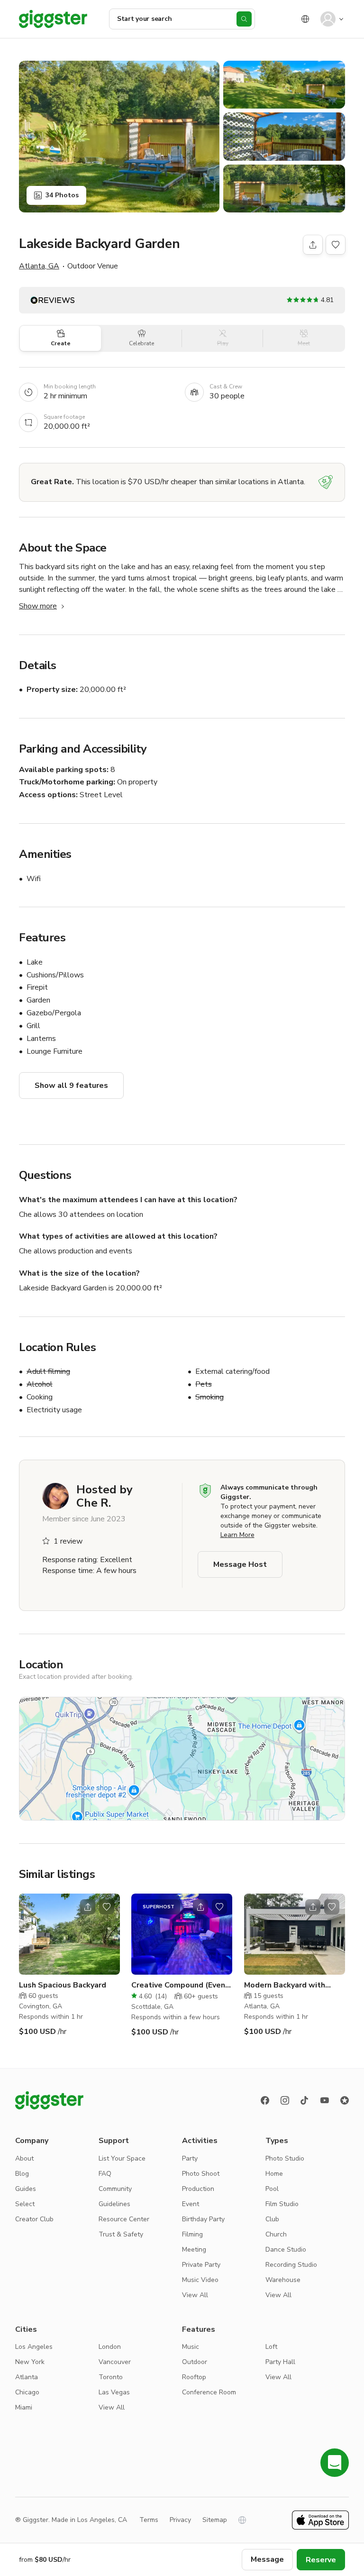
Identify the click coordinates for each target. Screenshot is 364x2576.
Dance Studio (286, 2249)
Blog (22, 2174)
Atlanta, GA (39, 266)
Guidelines (114, 2204)
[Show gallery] (119, 137)
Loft (271, 2347)
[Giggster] (53, 19)
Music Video (200, 2280)
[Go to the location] (69, 1934)
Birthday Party (203, 2219)
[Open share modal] (88, 1907)
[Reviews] (345, 2100)
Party (190, 2158)
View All (195, 2295)
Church (276, 2234)
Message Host (240, 1564)
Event (191, 2204)
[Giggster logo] (49, 2100)
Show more (38, 606)
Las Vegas (114, 2392)
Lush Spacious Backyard (63, 1985)
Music (191, 2347)
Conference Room (209, 2392)
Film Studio (282, 2204)
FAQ (105, 2174)
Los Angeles (34, 2347)
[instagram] (285, 2100)
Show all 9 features (71, 1086)
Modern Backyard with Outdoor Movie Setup (285, 1985)
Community (115, 2189)
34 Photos (62, 195)
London (110, 2347)
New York (30, 2362)
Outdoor (195, 2362)
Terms (149, 2520)
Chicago (27, 2392)
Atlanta (27, 2377)
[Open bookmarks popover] (336, 245)
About (24, 2158)
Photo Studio (285, 2158)
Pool (272, 2189)
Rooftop (194, 2377)
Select (25, 2204)
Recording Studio (291, 2265)
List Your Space (122, 2158)
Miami (24, 2407)
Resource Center (124, 2219)
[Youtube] (325, 2100)
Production (198, 2189)
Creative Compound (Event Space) (180, 1985)
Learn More (237, 1535)
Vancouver (115, 2362)
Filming (192, 2234)
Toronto (111, 2377)
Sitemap (215, 2520)
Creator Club (34, 2219)
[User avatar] (328, 19)
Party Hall (280, 2362)
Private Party (201, 2265)
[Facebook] (265, 2100)
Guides (26, 2189)
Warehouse (283, 2280)
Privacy (180, 2520)
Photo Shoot (201, 2174)
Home (274, 2174)
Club (272, 2219)
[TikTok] (305, 2100)
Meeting (194, 2249)
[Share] (313, 245)
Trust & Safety (121, 2234)
